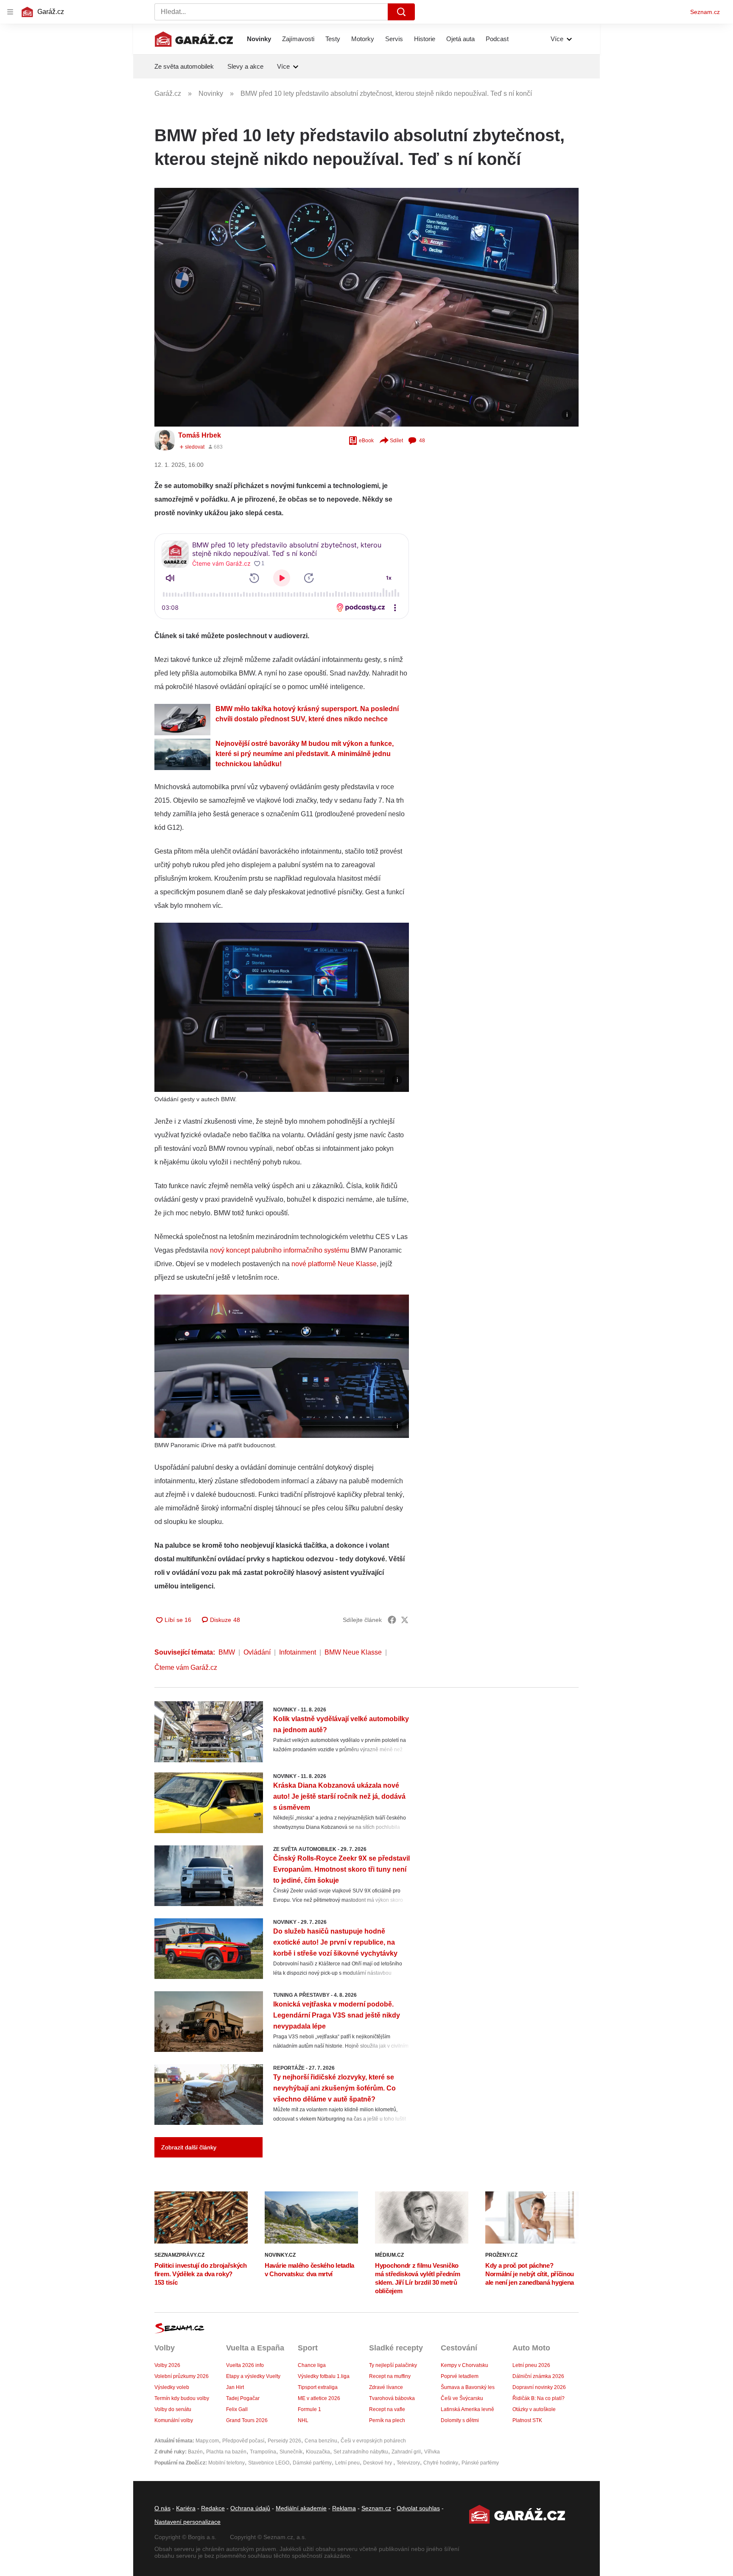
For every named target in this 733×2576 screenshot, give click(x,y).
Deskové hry (378, 2463)
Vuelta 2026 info (245, 2365)
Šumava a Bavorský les (468, 2387)
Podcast (497, 39)
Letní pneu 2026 (531, 2365)
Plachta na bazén (226, 2452)
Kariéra (186, 2508)
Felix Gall (237, 2409)
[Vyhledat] (401, 12)
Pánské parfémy (480, 2463)
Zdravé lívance (386, 2387)
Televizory (408, 2463)
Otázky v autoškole (534, 2409)
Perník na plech (387, 2420)
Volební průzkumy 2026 (182, 2376)
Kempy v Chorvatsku (464, 2365)
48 (422, 441)
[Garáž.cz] (194, 39)
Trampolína (263, 2452)
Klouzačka (318, 2452)
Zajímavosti (298, 39)
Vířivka (432, 2452)
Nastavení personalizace (187, 2522)
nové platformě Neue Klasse (334, 1264)
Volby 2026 (167, 2365)
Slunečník (291, 2452)
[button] (366, 307)
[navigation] (10, 12)
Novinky (259, 39)
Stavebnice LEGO (269, 2463)
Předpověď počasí (243, 2441)
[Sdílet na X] (405, 1620)
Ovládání (257, 1652)
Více (557, 39)
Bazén (195, 2452)
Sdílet (396, 441)
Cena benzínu (321, 2441)
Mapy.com (207, 2441)
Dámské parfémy (312, 2463)
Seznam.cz (705, 12)
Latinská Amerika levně (467, 2409)
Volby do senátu (173, 2409)
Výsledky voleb (172, 2387)
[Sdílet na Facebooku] (392, 1620)
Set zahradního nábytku (361, 2452)
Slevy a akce (245, 66)
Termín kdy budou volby (182, 2398)
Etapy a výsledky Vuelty (253, 2376)
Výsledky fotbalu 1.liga (324, 2376)
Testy (333, 39)
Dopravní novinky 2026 (539, 2387)
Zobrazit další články (189, 2147)
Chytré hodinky (441, 2463)
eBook (366, 441)
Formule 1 (309, 2409)
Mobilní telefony (227, 2463)
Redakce (213, 2508)
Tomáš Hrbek (200, 435)
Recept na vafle (387, 2409)
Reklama (344, 2508)
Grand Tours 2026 (247, 2420)
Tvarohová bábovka (392, 2398)
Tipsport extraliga (318, 2387)
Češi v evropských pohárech (373, 2441)
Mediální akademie (301, 2508)
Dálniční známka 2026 (538, 2376)
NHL (303, 2420)
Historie (425, 39)
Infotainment (298, 1652)
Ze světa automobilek (184, 66)
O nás (162, 2508)
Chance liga (312, 2365)
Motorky (363, 39)
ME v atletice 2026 (319, 2398)
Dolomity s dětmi (460, 2420)
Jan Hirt (235, 2387)
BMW (227, 1652)
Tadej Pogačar (243, 2398)
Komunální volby (174, 2420)
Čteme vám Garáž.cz (186, 1668)
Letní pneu (347, 2463)
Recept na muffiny (390, 2376)
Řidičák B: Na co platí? (539, 2398)
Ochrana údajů (250, 2508)
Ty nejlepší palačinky (393, 2365)
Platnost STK (527, 2420)
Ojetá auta (460, 39)
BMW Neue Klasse (353, 1652)
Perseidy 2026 (284, 2441)
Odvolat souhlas (418, 2508)
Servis (394, 39)
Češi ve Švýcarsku (462, 2398)
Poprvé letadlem (460, 2376)
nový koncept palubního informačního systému (280, 1250)
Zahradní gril (406, 2452)
